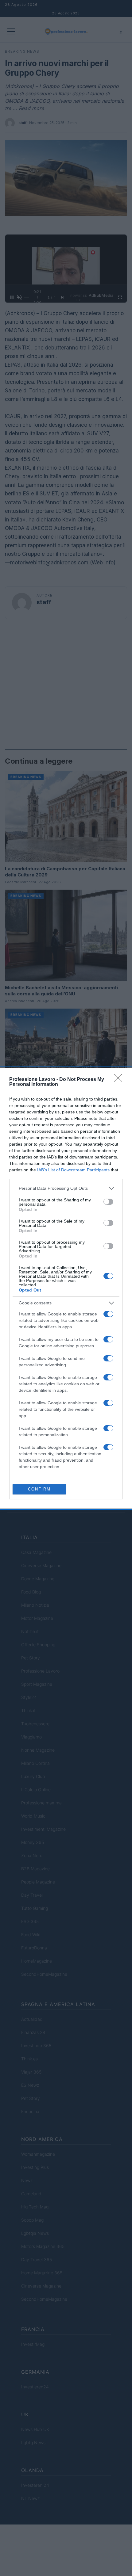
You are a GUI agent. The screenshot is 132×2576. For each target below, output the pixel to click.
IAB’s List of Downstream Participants (73, 1170)
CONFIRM (39, 1489)
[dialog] (66, 1288)
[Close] (120, 1080)
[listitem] (66, 1188)
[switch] (108, 1202)
